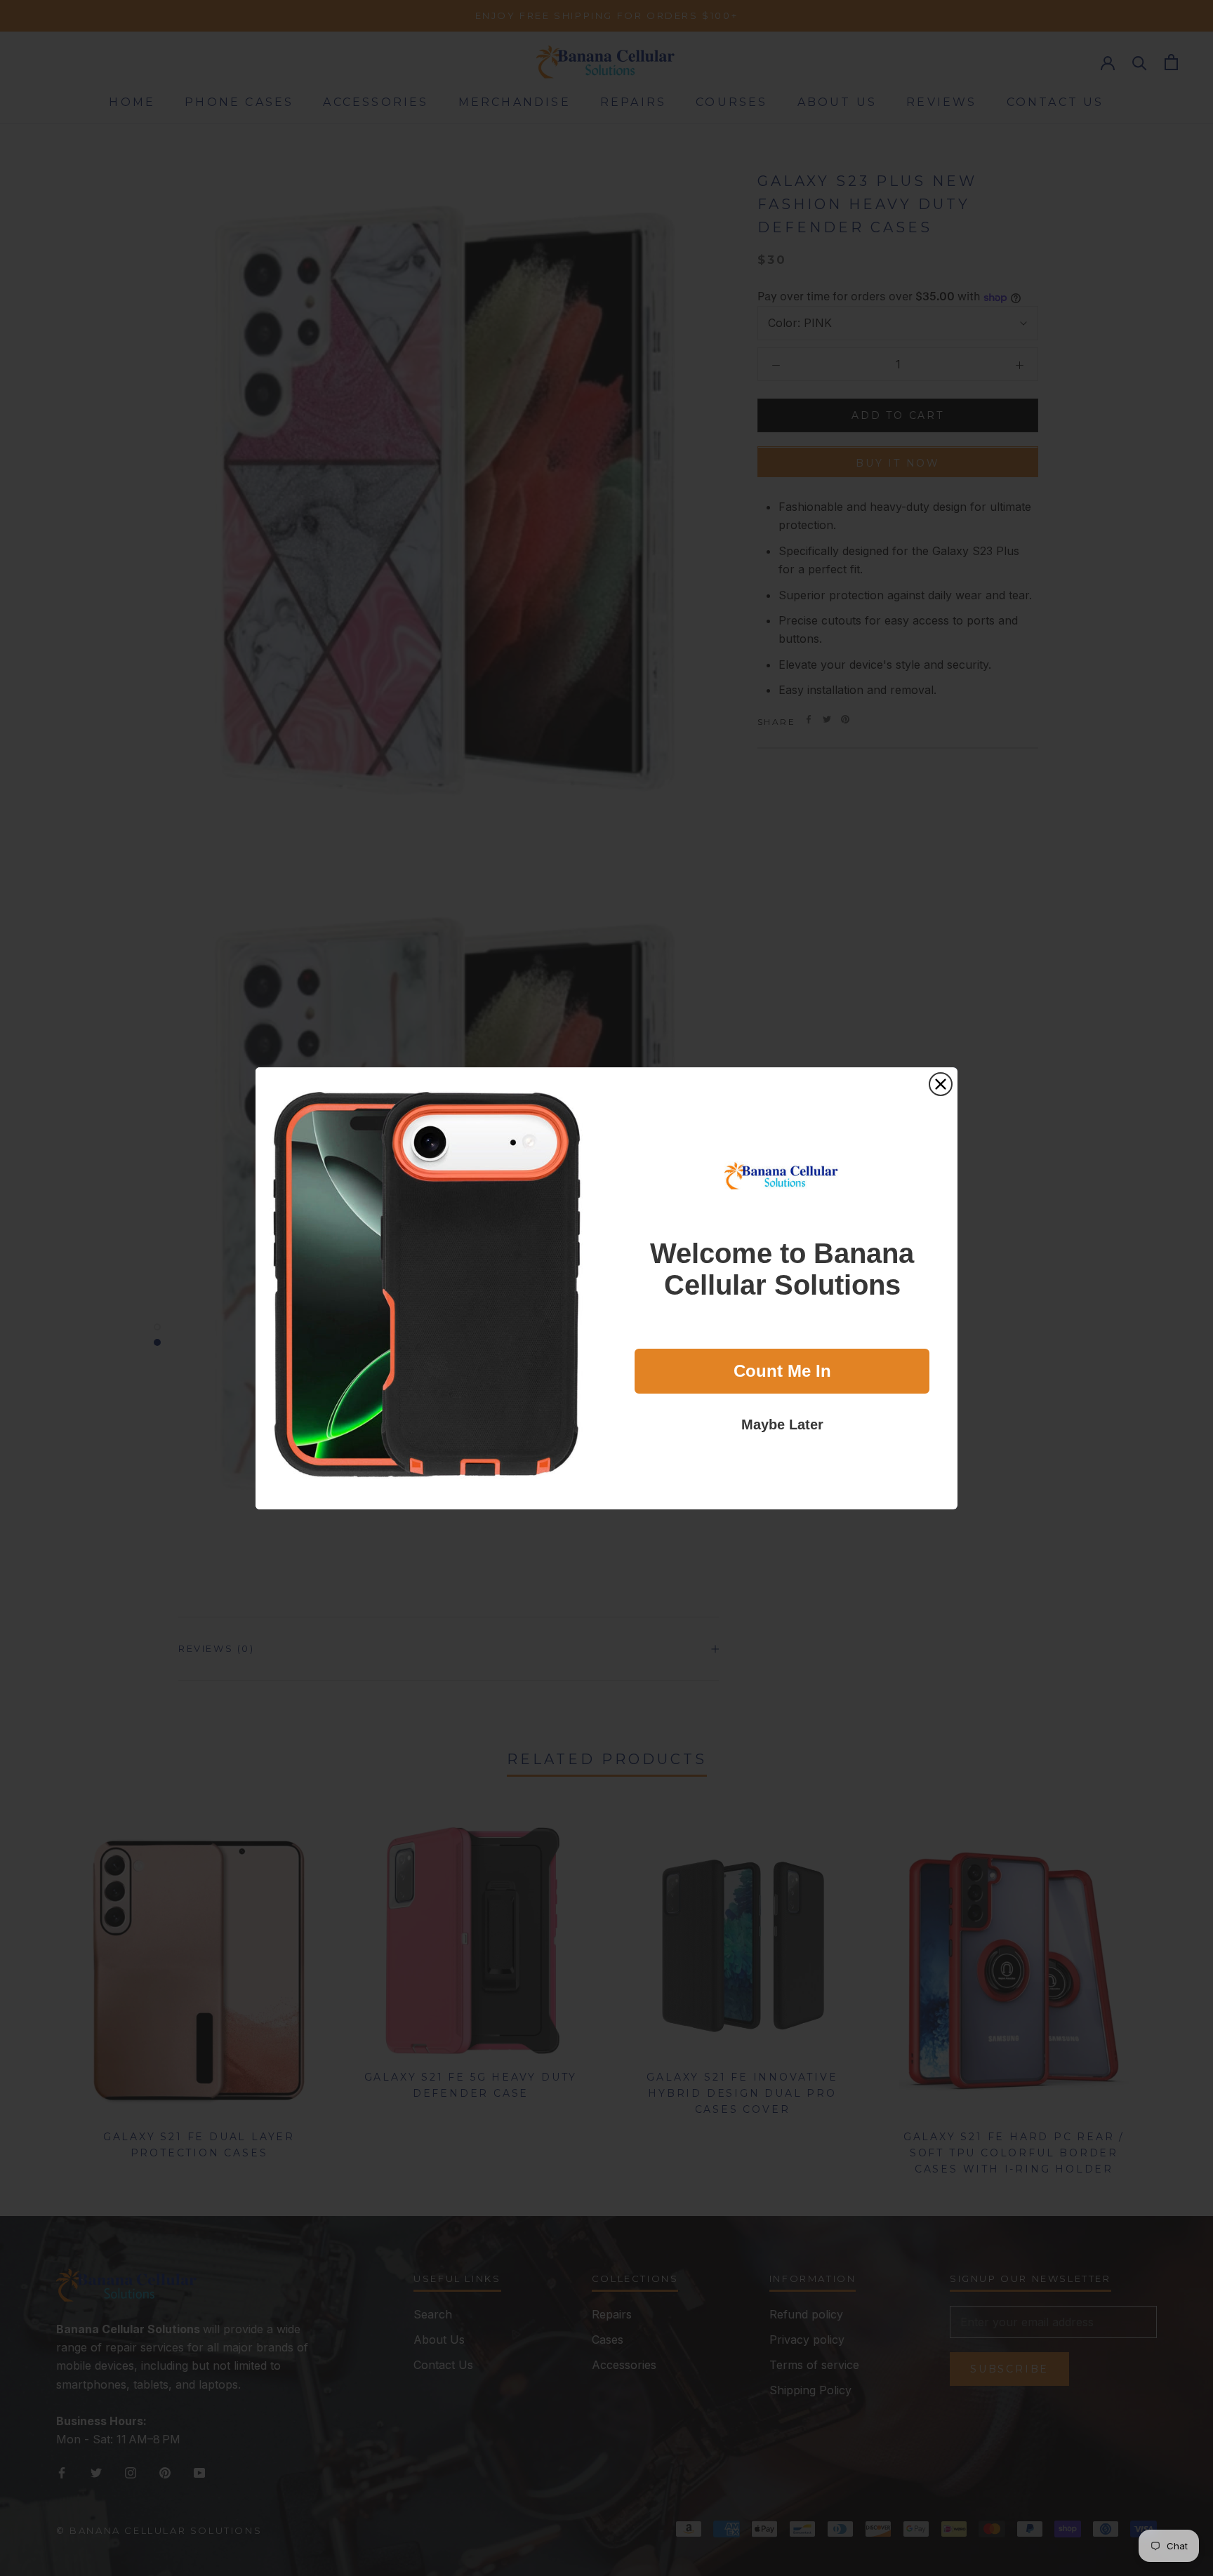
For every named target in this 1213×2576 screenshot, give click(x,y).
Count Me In (782, 1371)
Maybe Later (782, 1424)
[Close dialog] (941, 1084)
